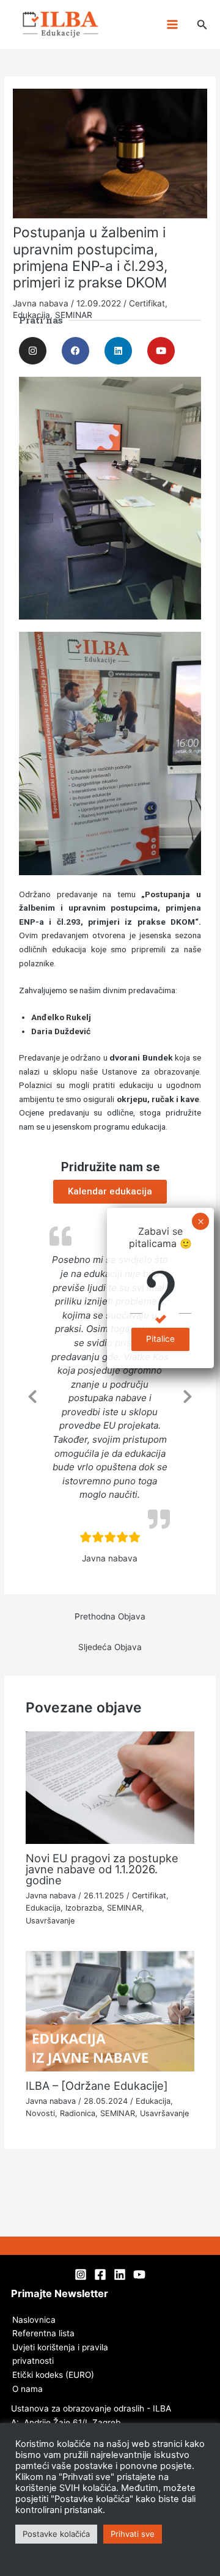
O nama (28, 2389)
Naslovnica (34, 2320)
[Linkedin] (120, 2274)
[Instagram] (81, 2274)
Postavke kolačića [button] (56, 2534)
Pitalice (160, 1339)
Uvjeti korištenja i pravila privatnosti (60, 2354)
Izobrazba (84, 1908)
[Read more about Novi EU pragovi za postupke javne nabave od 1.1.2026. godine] (110, 1787)
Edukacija (43, 1908)
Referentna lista (43, 2333)
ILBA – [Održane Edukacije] (97, 2086)
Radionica (78, 2113)
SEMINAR (124, 1908)
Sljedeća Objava (110, 1647)
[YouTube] (139, 2274)
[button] (202, 25)
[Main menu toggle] (172, 25)
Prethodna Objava (110, 1616)
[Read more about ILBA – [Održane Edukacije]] (110, 2010)
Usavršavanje (50, 1921)
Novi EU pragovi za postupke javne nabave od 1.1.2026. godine (102, 1869)
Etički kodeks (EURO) (53, 2375)
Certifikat (149, 1896)
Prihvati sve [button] (133, 2534)
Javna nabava (51, 1896)
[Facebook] (100, 2274)
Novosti (40, 2113)
